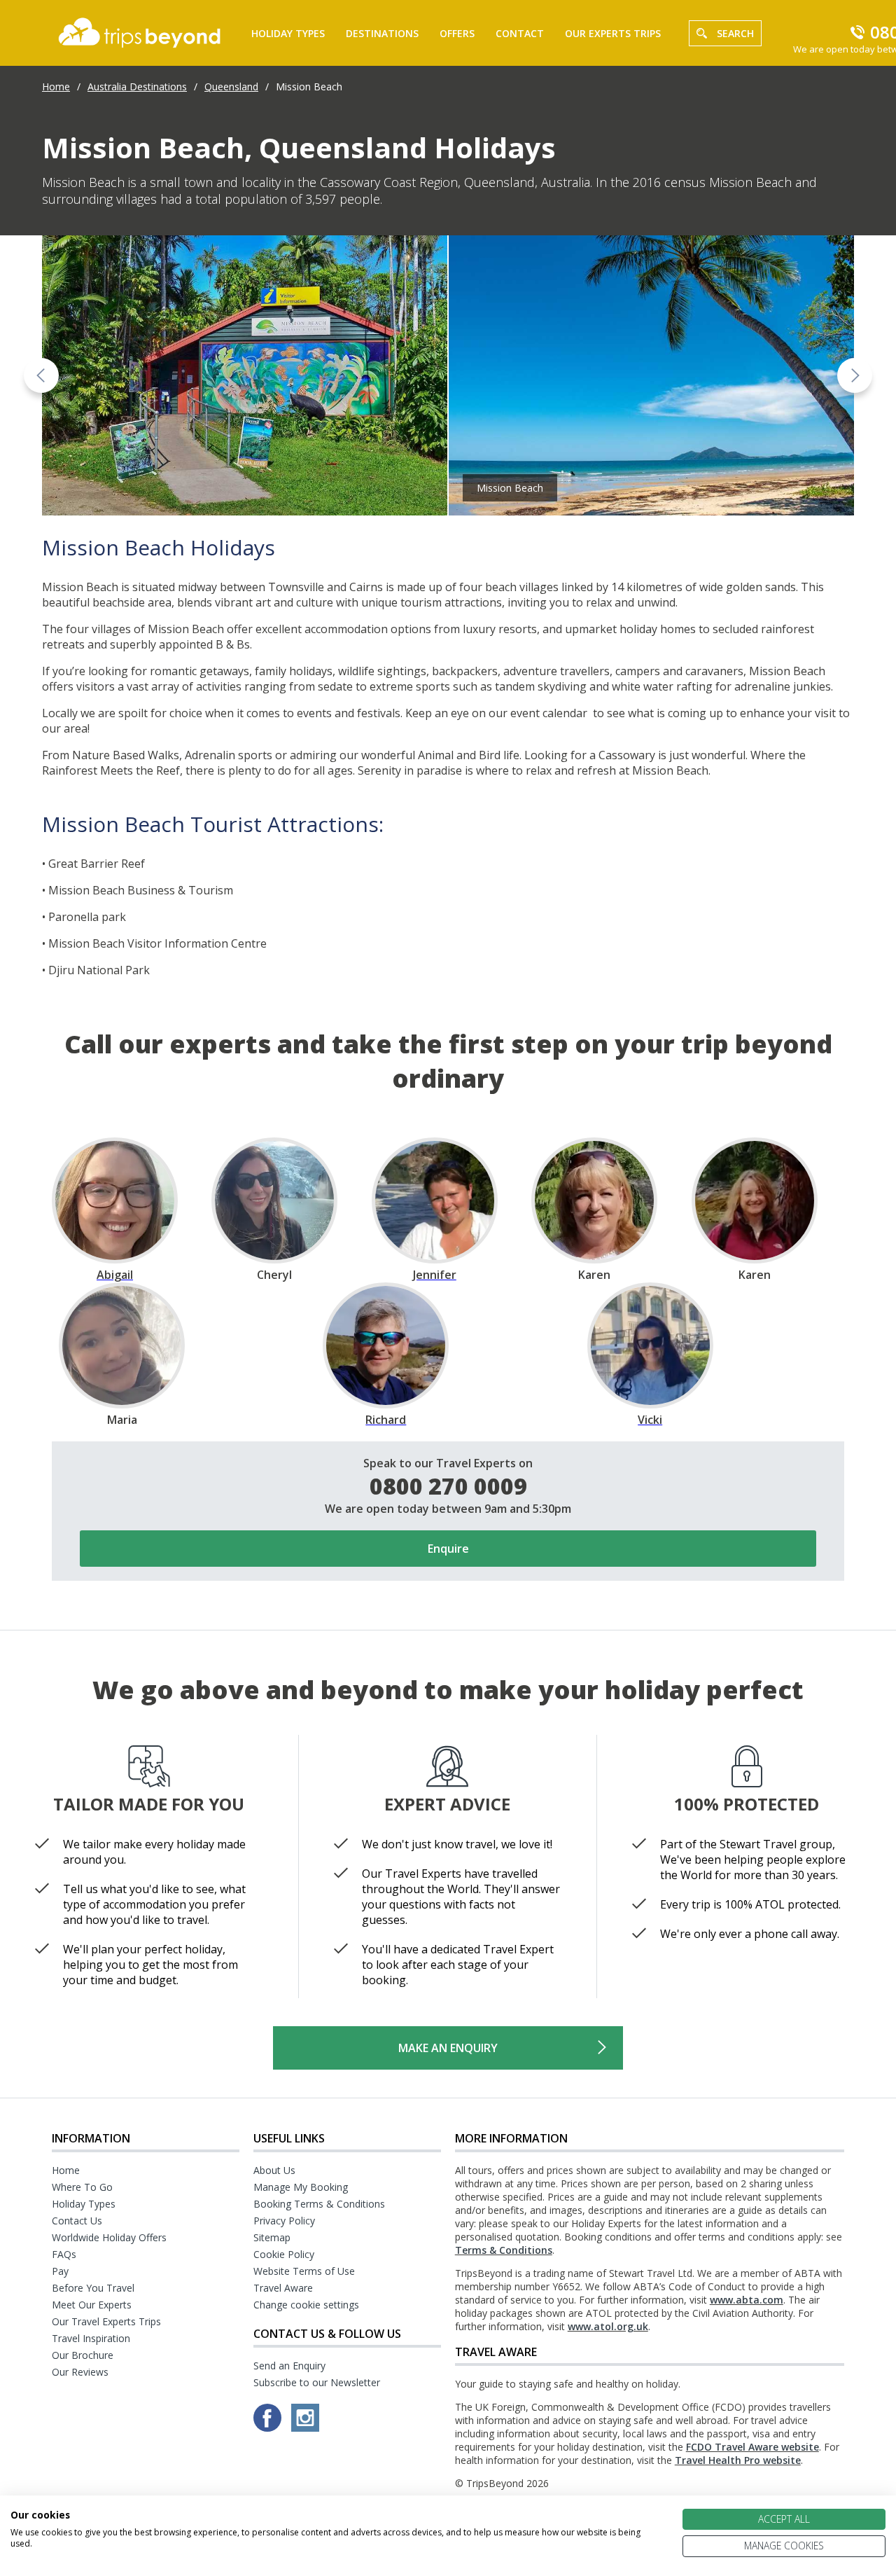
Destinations (382, 33)
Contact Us (77, 2221)
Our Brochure (83, 2355)
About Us (274, 2170)
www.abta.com (747, 2300)
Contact (520, 33)
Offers (457, 33)
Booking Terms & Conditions (319, 2204)
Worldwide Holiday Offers (109, 2237)
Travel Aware (283, 2288)
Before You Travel (93, 2288)
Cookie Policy (284, 2254)
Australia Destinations (137, 86)
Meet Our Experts (92, 2305)
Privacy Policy (284, 2221)
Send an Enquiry (289, 2366)
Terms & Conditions (504, 2250)
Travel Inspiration (91, 2338)
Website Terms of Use (304, 2271)
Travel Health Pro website (738, 2460)
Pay (60, 2271)
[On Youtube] (305, 2428)
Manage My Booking (301, 2187)
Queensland (231, 86)
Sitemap (272, 2237)
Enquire (448, 1549)
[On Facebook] (269, 2428)
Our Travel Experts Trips (106, 2321)
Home (56, 86)
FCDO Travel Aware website (752, 2447)
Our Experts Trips (613, 33)
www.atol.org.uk (608, 2326)
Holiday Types (288, 33)
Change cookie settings (306, 2305)
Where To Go (82, 2187)
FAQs (64, 2254)
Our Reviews (80, 2372)
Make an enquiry (448, 2048)
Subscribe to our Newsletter (317, 2382)
